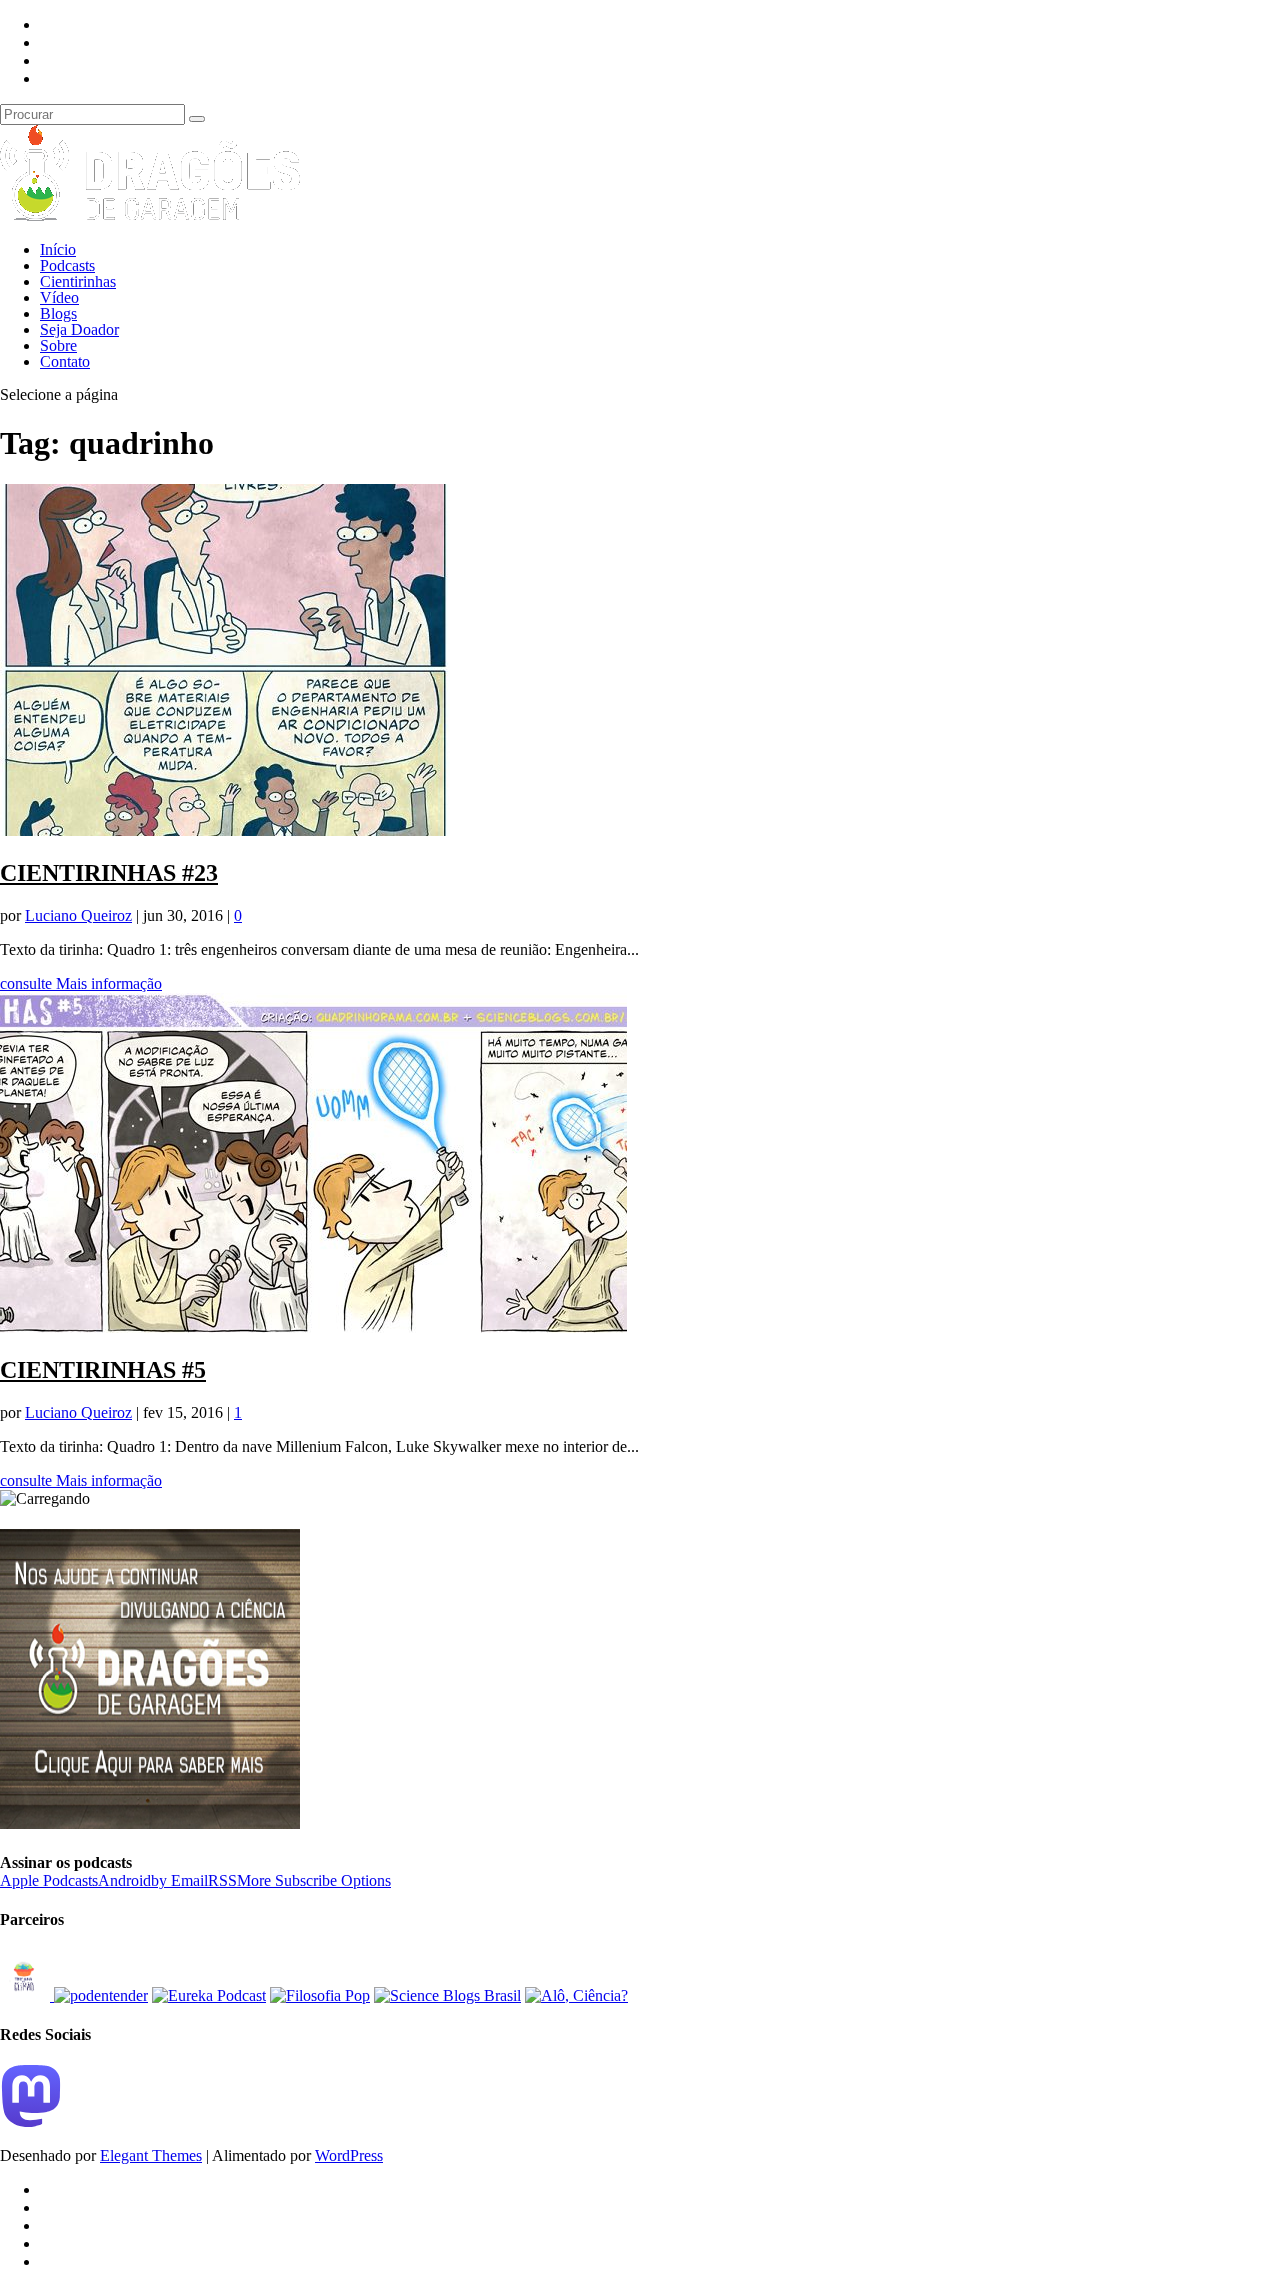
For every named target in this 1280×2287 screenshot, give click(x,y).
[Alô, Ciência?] (576, 1995)
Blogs (58, 313)
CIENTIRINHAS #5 (103, 1370)
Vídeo (59, 297)
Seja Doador (79, 329)
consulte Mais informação (81, 983)
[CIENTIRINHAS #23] (225, 830)
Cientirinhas (78, 281)
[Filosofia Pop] (320, 1995)
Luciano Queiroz (78, 915)
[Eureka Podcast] (209, 1995)
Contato (65, 361)
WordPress (349, 2155)
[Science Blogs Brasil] (447, 1995)
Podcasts (67, 265)
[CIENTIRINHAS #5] (313, 1327)
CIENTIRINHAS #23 (109, 873)
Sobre (58, 345)
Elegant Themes (151, 2155)
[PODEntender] (101, 1995)
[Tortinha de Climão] (27, 1995)
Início (58, 249)
